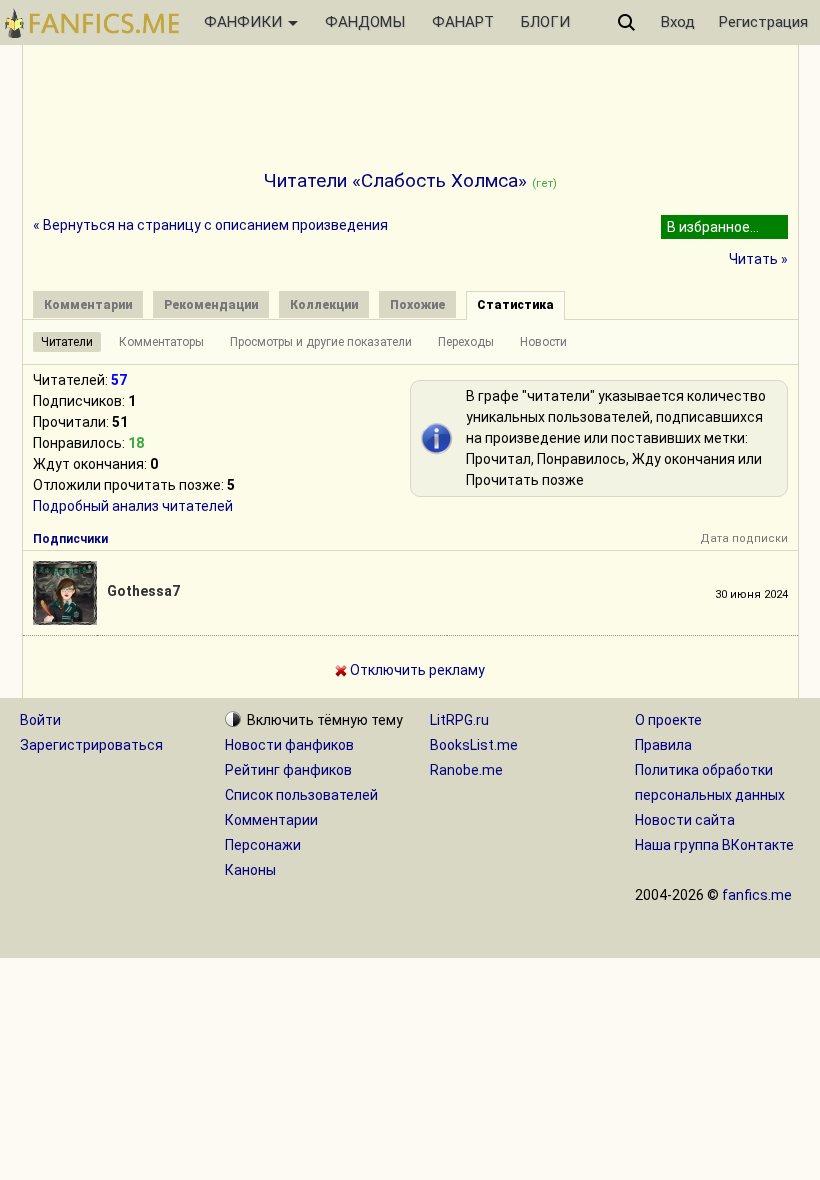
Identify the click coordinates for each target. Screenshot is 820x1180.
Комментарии (271, 820)
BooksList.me (474, 745)
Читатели (67, 342)
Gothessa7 (143, 591)
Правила (663, 745)
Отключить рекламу (416, 670)
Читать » (758, 259)
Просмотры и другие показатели (321, 342)
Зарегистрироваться (91, 745)
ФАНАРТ (463, 22)
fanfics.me (757, 895)
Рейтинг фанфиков (288, 770)
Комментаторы (161, 342)
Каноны (250, 870)
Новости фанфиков (289, 745)
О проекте (668, 720)
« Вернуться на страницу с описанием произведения (210, 225)
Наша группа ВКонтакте (714, 845)
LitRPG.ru (459, 720)
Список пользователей (301, 795)
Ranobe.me (466, 770)
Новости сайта (685, 820)
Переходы (466, 342)
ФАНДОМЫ (365, 22)
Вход (678, 22)
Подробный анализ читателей (133, 506)
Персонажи (263, 845)
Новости (543, 342)
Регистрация (763, 22)
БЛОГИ (545, 22)
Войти (40, 720)
